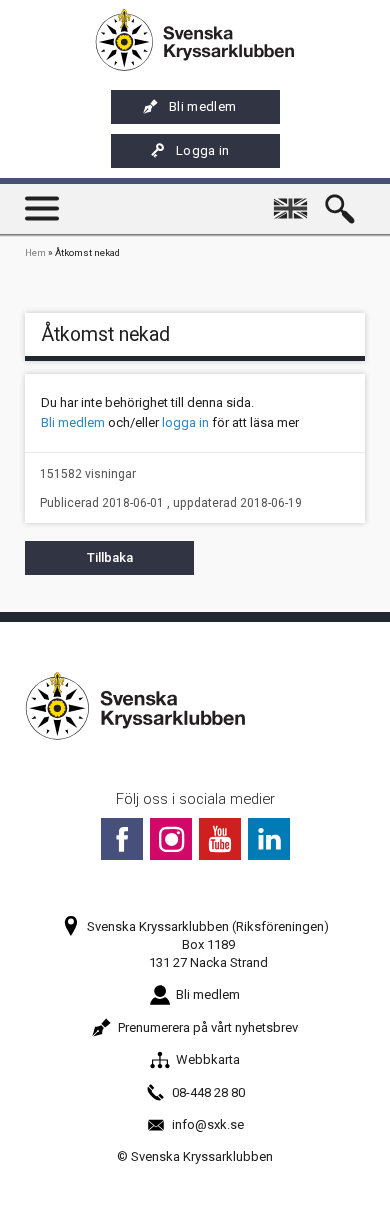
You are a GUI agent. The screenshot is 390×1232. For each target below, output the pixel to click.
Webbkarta (208, 1059)
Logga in (203, 150)
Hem (35, 252)
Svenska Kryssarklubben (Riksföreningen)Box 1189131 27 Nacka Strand (208, 944)
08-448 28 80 (208, 1092)
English (294, 199)
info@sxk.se (208, 1124)
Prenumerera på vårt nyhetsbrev (208, 1027)
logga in (185, 422)
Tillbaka (110, 557)
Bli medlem (202, 106)
